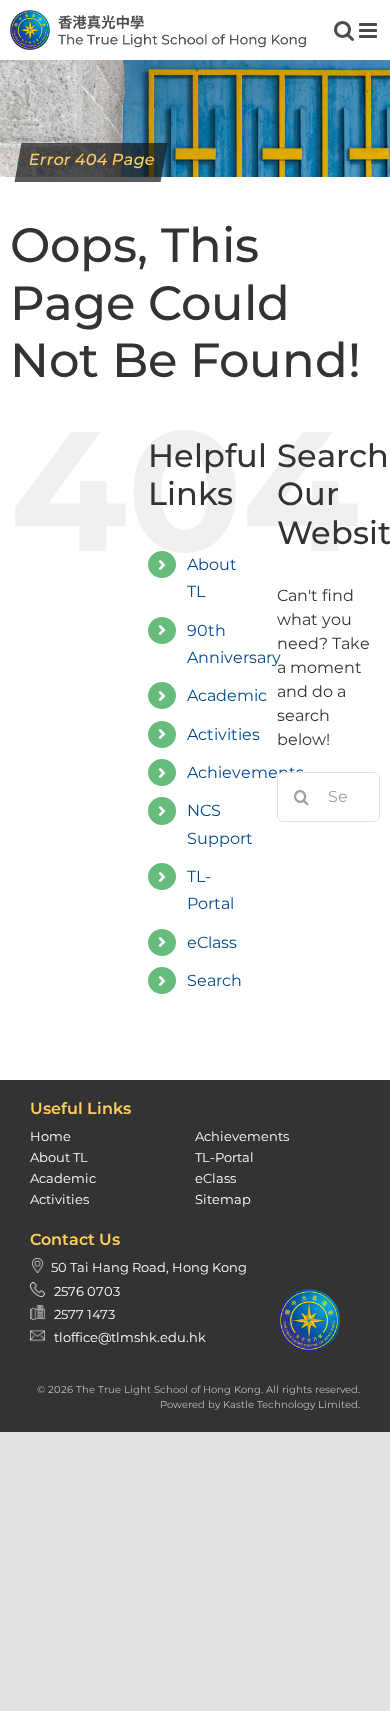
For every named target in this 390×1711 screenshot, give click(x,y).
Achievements (245, 772)
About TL (59, 1157)
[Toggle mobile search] (344, 30)
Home (50, 1136)
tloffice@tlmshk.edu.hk (130, 1337)
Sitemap (223, 1199)
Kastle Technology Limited (290, 1404)
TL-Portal (224, 1157)
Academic (227, 695)
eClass (212, 942)
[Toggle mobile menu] (369, 30)
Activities (223, 734)
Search (214, 980)
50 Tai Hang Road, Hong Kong (149, 1267)
